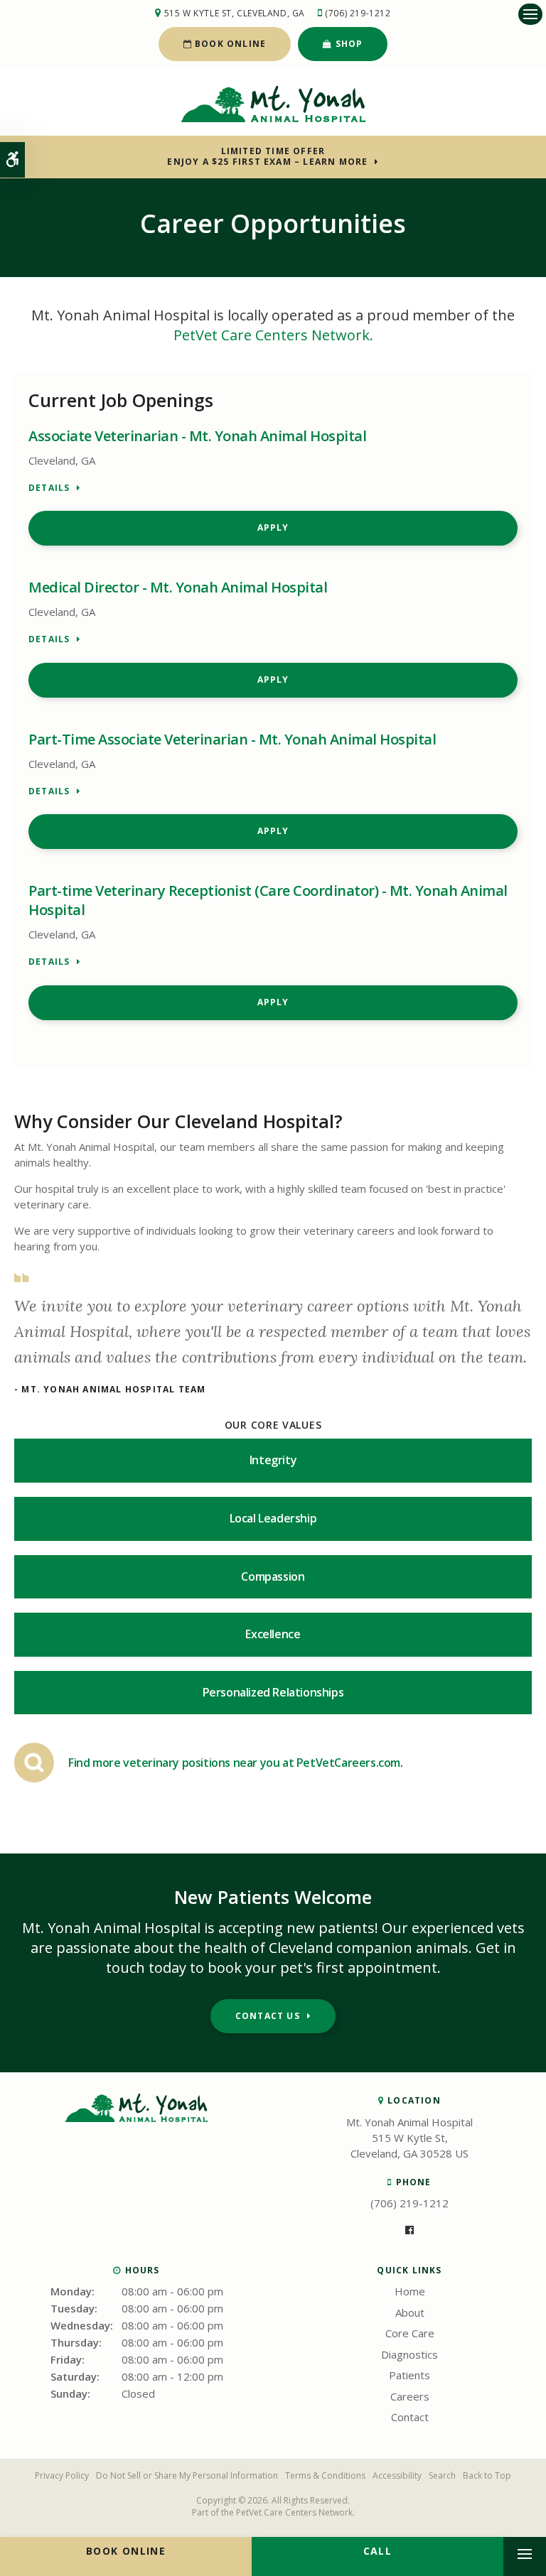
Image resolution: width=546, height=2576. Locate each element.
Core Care (410, 2333)
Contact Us (268, 2016)
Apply (273, 527)
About (410, 2312)
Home (410, 2291)
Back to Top (487, 2475)
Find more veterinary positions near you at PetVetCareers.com (234, 1763)
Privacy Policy (62, 2475)
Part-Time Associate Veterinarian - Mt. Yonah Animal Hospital (232, 739)
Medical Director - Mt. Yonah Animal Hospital (178, 587)
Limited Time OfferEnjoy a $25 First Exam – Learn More (267, 156)
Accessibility (397, 2475)
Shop (347, 44)
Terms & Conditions (325, 2475)
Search (442, 2475)
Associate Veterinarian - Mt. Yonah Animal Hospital (197, 436)
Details (49, 488)
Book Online (229, 44)
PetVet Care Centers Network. (273, 335)
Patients (409, 2375)
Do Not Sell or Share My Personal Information (187, 2475)
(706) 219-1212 (358, 13)
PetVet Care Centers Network (294, 2512)
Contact (410, 2417)
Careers (410, 2396)
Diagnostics (409, 2354)
